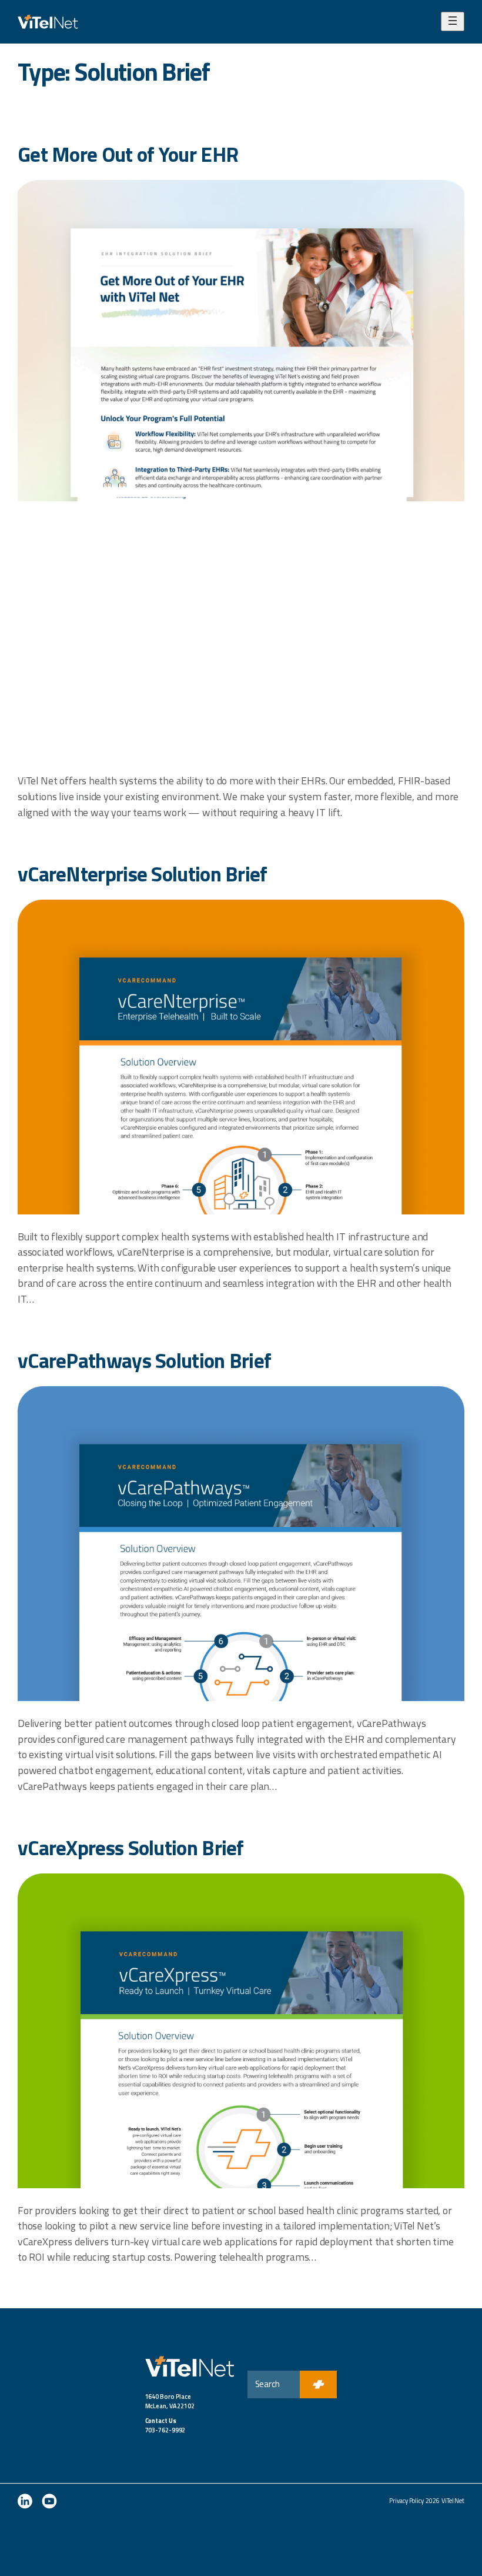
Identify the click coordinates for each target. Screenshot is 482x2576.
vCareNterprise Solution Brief (143, 874)
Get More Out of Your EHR (128, 154)
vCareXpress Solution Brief (131, 1848)
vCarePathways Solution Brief (144, 1361)
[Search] (318, 2384)
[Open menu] (453, 21)
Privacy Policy (406, 2501)
